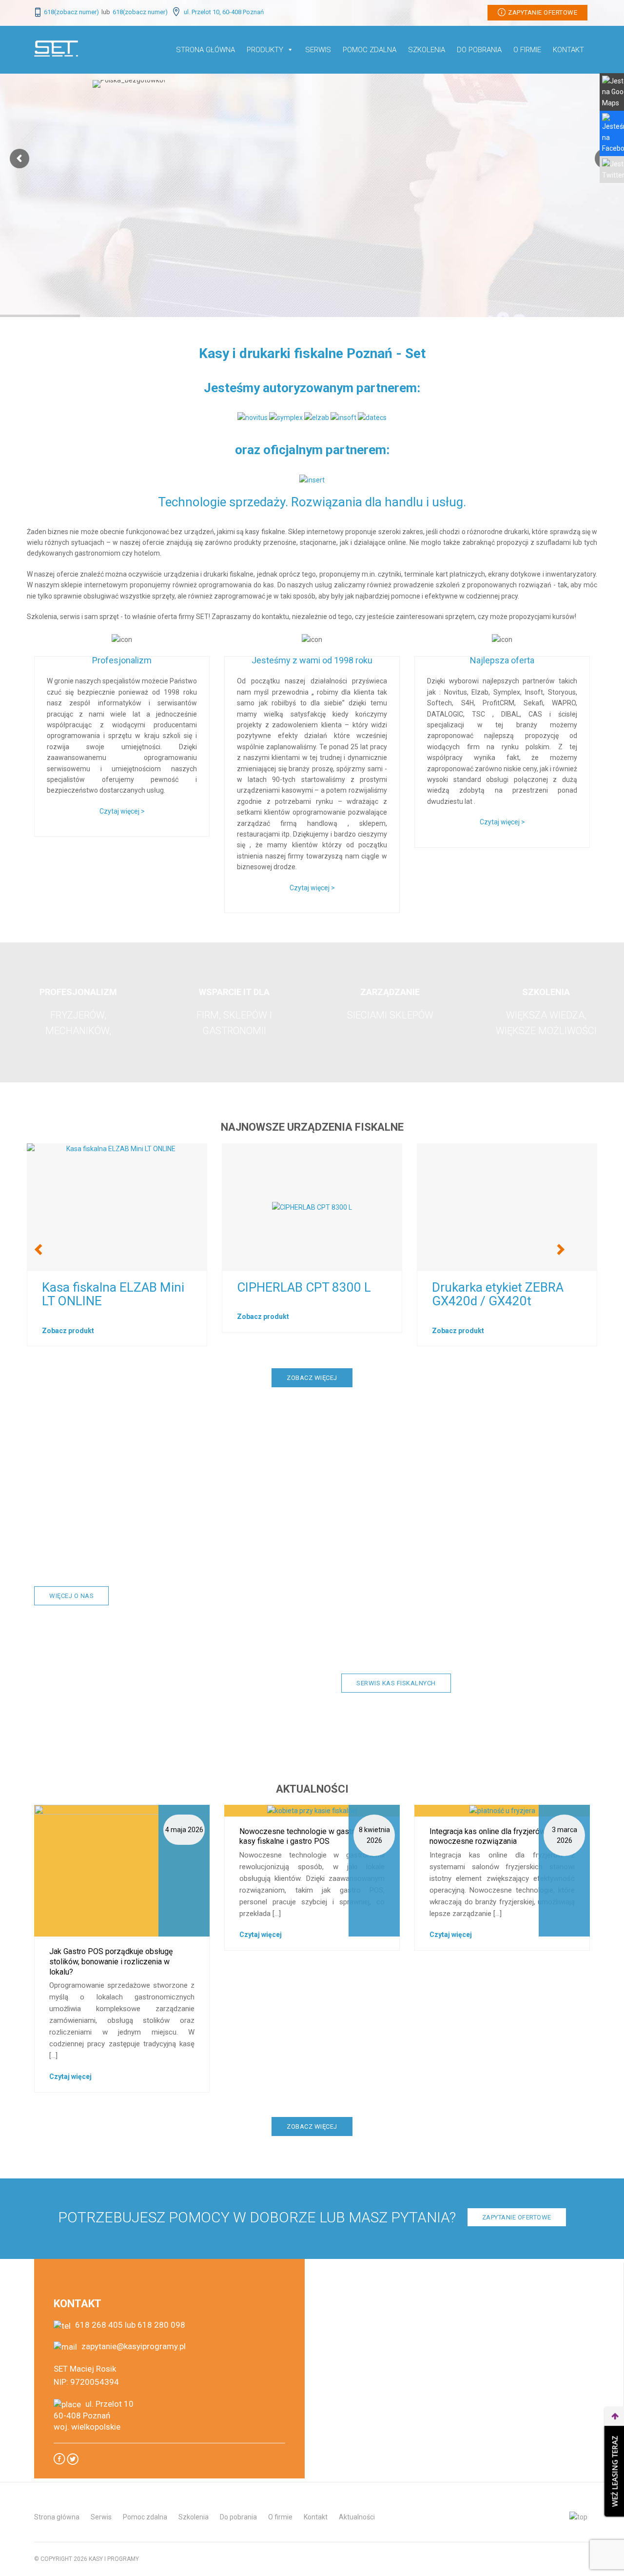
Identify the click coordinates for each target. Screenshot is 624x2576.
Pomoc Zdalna (370, 50)
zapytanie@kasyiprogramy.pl (133, 2346)
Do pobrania (479, 50)
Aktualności (357, 2517)
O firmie (527, 50)
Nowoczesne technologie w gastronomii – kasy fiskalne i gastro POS (312, 1837)
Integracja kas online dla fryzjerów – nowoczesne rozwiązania (491, 1837)
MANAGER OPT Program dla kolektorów (111, 1294)
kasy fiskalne (524, 1505)
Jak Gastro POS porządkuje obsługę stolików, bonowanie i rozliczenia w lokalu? (111, 1962)
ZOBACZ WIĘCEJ (312, 1378)
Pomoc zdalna (145, 2517)
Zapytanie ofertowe (543, 12)
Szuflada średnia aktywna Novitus (503, 1294)
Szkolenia (427, 50)
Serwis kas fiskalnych (396, 1683)
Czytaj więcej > (122, 811)
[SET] (56, 48)
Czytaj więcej (70, 2077)
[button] (44, 1251)
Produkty (265, 50)
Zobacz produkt (68, 1331)
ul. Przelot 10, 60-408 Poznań (223, 12)
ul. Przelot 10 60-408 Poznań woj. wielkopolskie (94, 2415)
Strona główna (205, 50)
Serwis (318, 50)
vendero (259, 1287)
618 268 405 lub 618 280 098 (129, 2325)
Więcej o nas (71, 1596)
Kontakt (568, 50)
